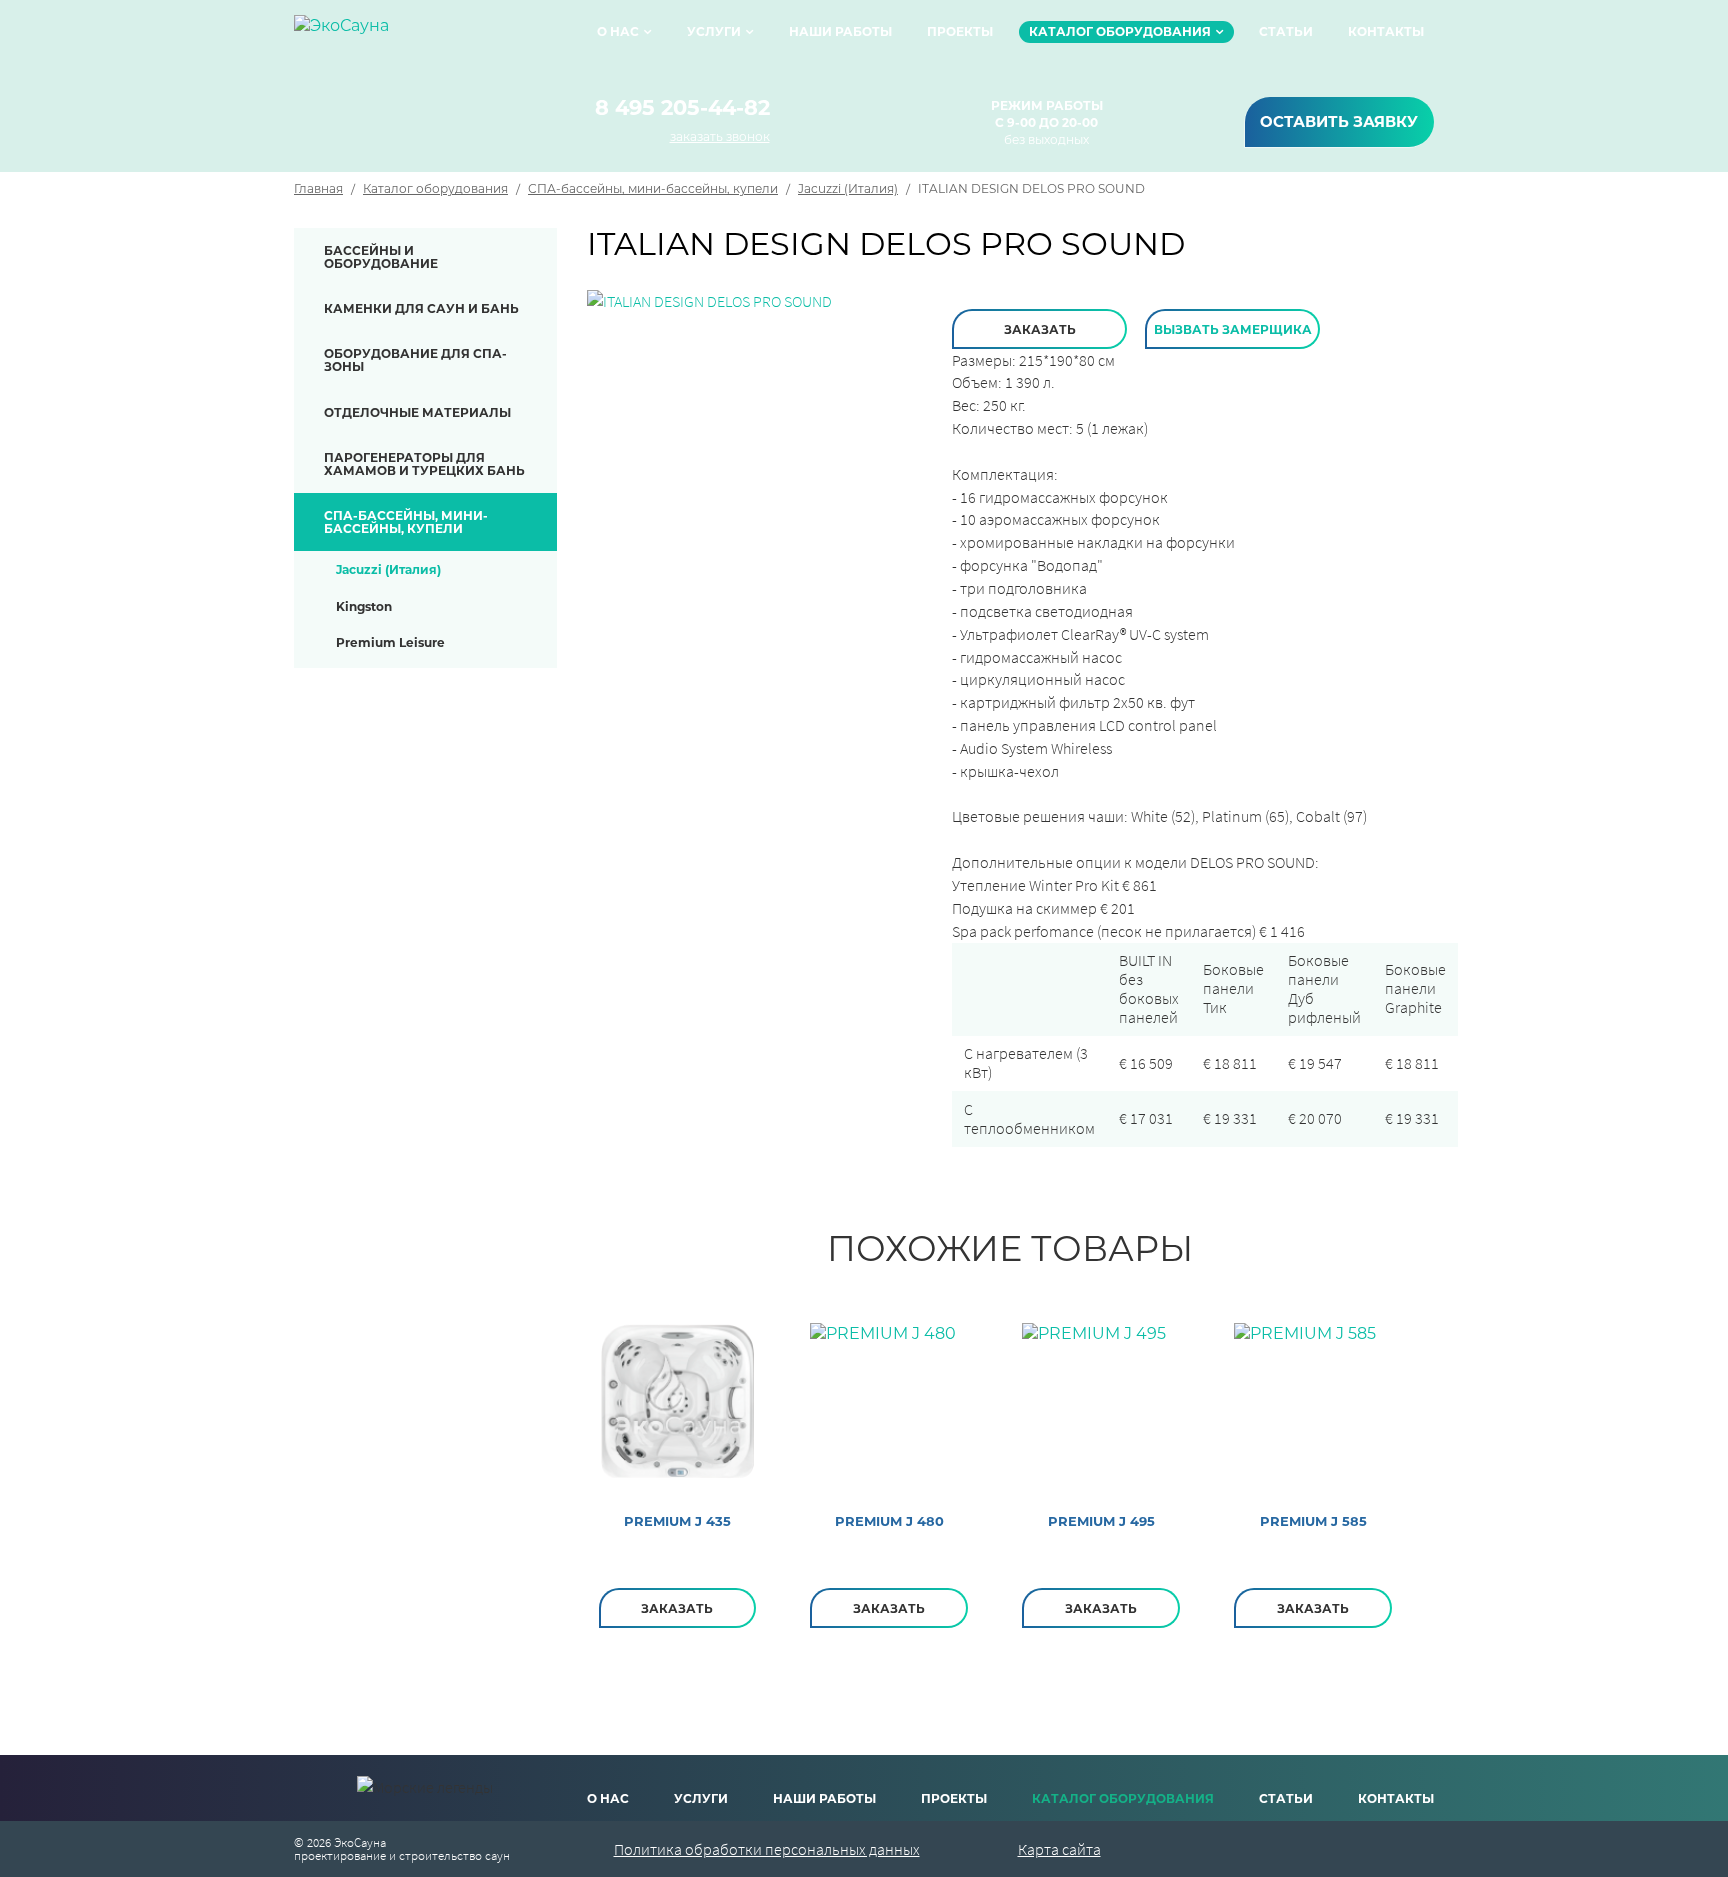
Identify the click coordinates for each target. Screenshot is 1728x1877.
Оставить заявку (1339, 121)
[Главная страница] (341, 32)
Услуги (714, 31)
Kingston (364, 606)
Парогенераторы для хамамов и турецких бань (424, 464)
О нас (618, 31)
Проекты (960, 31)
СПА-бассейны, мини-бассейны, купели (653, 188)
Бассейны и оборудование (381, 257)
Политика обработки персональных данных (767, 1849)
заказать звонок (720, 137)
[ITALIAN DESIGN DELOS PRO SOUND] (709, 300)
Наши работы (840, 31)
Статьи (1286, 31)
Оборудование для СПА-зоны (415, 360)
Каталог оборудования (1120, 31)
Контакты (1386, 31)
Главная (318, 188)
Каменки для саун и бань (421, 308)
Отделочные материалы (417, 412)
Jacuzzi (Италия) (848, 188)
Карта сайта (1059, 1849)
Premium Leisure (390, 642)
